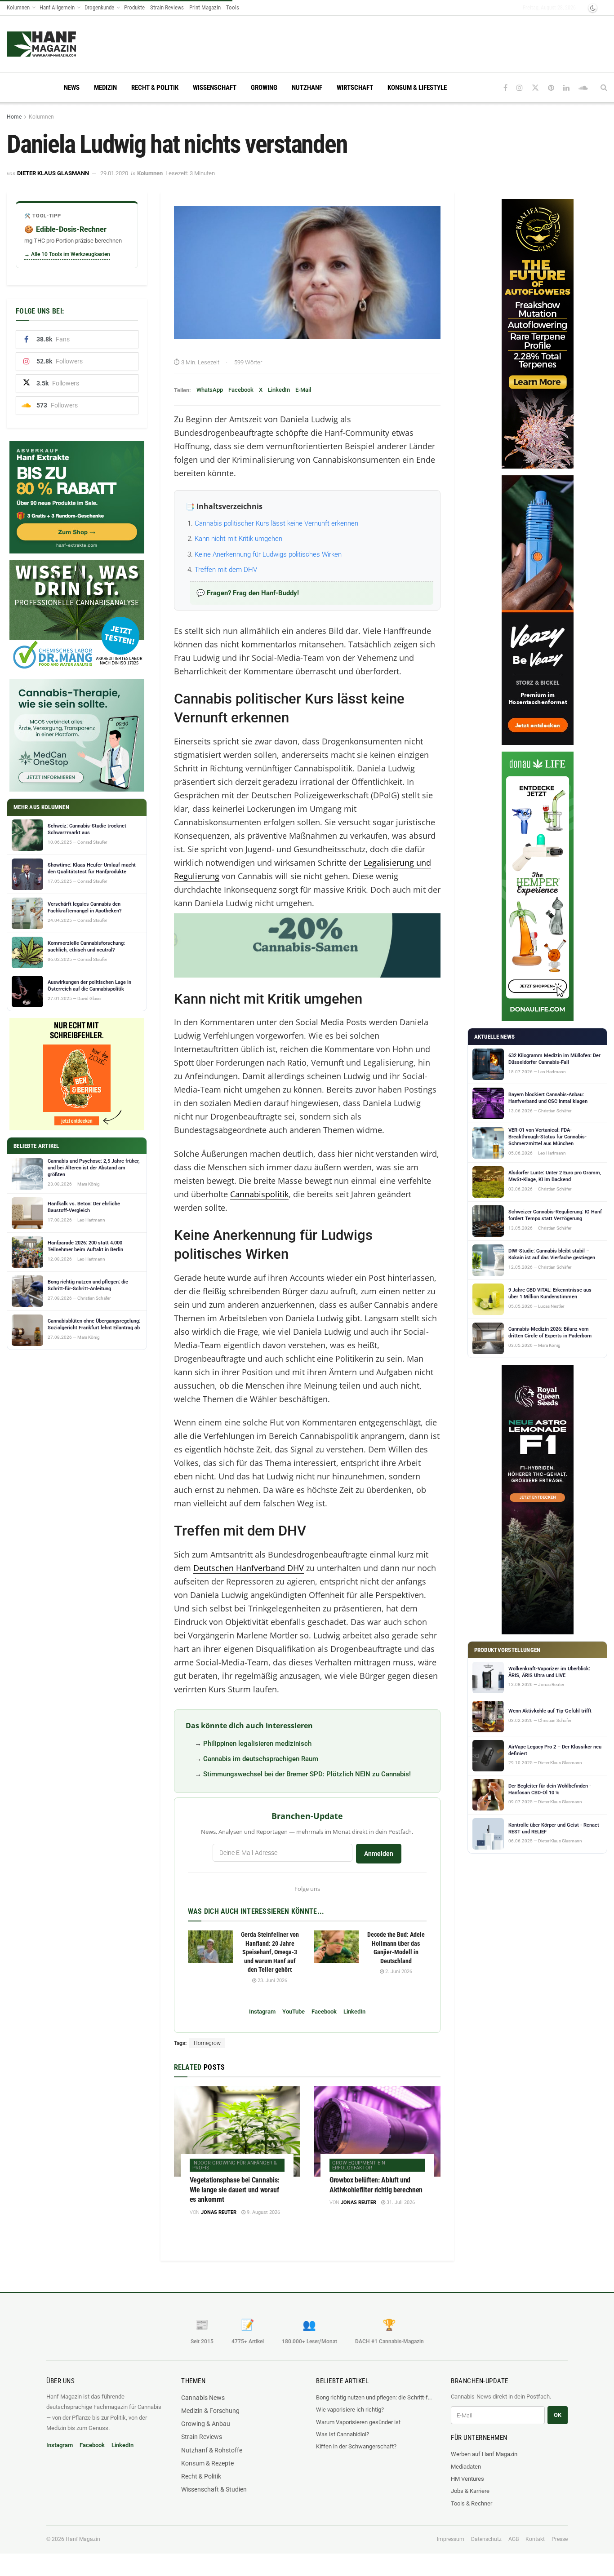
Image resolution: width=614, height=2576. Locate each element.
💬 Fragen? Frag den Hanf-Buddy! (248, 593)
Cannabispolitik (259, 1194)
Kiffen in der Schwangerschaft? (356, 2446)
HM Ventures (467, 2479)
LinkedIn (279, 390)
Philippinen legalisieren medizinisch (257, 1744)
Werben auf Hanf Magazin (484, 2454)
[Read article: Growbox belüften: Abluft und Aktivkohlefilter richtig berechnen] (377, 2131)
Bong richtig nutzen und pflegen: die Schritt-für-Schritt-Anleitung (374, 2397)
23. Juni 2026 (272, 1981)
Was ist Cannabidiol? (343, 2434)
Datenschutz (486, 2539)
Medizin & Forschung (210, 2411)
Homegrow (207, 2043)
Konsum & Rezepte (207, 2463)
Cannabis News (203, 2398)
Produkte (134, 7)
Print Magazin (205, 7)
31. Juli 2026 (400, 2202)
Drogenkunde (99, 7)
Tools (233, 7)
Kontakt (535, 2539)
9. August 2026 (263, 2212)
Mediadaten (466, 2467)
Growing (264, 88)
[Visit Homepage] (59, 44)
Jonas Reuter (219, 2212)
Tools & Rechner (472, 2503)
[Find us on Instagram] (520, 88)
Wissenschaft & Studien (214, 2489)
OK (558, 2415)
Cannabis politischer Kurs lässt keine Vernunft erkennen (276, 523)
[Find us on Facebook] (505, 88)
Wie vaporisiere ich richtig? (350, 2410)
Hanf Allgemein (57, 7)
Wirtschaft (355, 88)
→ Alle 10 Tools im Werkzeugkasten (67, 254)
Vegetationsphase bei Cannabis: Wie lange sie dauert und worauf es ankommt (234, 2190)
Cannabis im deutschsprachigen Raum (261, 1759)
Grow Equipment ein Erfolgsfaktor (359, 2165)
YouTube (294, 2012)
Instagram (262, 2012)
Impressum (451, 2539)
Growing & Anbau (206, 2424)
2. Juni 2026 (398, 1972)
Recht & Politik (155, 88)
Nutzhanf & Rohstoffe (212, 2450)
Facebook (241, 390)
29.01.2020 (114, 173)
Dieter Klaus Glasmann (53, 173)
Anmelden (379, 1854)
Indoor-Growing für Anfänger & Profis (235, 2165)
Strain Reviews (167, 7)
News (72, 88)
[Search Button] (604, 88)
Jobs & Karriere (470, 2491)
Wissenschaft (215, 88)
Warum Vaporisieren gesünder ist (358, 2422)
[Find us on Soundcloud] (583, 88)
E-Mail (303, 390)
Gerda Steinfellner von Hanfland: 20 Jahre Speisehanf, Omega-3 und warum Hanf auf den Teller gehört (270, 1952)
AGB (514, 2539)
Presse (560, 2539)
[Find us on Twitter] (535, 88)
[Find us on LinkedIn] (566, 88)
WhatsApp (210, 390)
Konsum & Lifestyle (417, 88)
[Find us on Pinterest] (551, 88)
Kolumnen (18, 7)
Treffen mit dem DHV (226, 570)
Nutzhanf (307, 88)
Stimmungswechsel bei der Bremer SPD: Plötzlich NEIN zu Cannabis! (307, 1774)
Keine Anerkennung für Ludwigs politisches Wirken (268, 554)
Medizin (105, 88)
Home (14, 117)
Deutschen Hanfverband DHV (249, 1568)
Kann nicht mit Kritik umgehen (238, 539)
